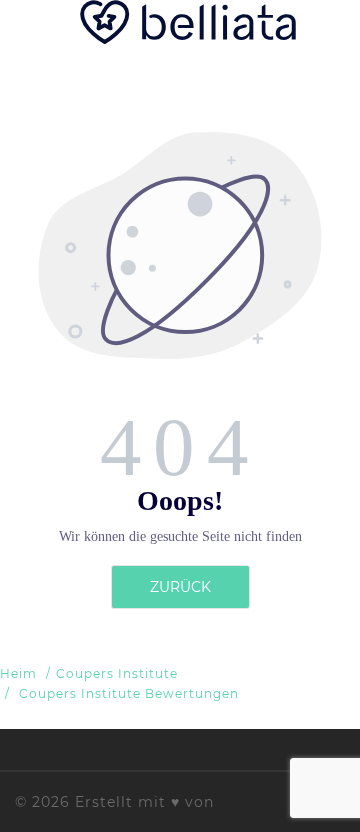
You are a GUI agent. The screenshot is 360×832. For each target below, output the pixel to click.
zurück (180, 587)
